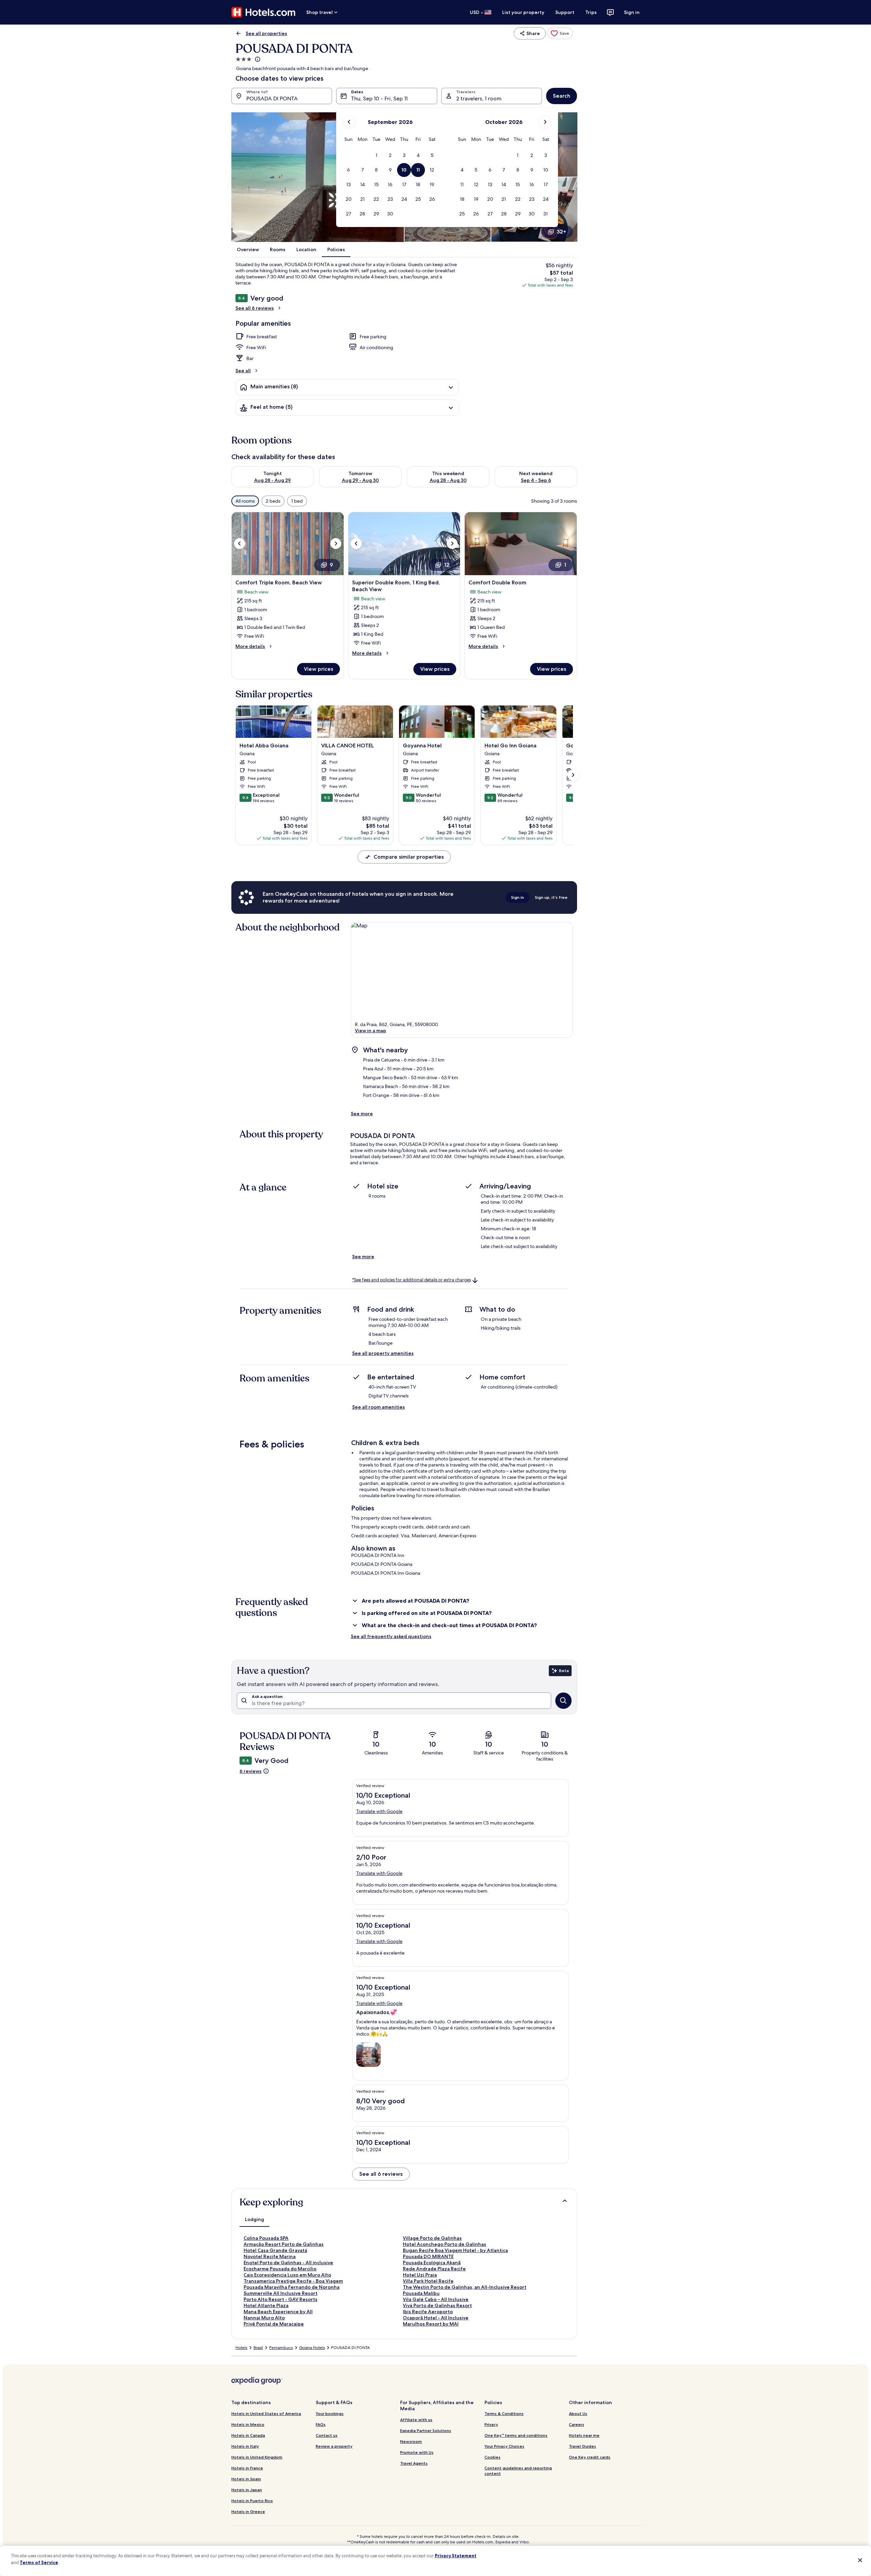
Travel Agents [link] (414, 2463)
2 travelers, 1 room (479, 99)
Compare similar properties (409, 857)
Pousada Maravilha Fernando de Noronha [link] (292, 2287)
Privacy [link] (491, 2424)
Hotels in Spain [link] (246, 2479)
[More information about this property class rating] (257, 59)
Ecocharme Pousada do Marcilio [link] (280, 2269)
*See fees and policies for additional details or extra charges (412, 1280)
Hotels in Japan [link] (247, 2490)
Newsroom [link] (411, 2441)
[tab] (254, 2219)
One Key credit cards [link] (590, 2457)
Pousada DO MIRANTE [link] (428, 2256)
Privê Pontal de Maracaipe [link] (274, 2324)
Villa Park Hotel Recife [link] (428, 2281)
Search (562, 96)
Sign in (632, 12)
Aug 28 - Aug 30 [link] (448, 480)
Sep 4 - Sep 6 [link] (536, 480)
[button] (376, 155)
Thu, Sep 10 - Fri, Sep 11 (379, 99)
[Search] (563, 1701)
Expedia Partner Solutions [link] (426, 2431)
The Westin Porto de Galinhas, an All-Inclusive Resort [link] (465, 2287)
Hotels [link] (241, 2348)
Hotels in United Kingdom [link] (257, 2457)
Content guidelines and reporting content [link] (518, 2471)
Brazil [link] (258, 2348)
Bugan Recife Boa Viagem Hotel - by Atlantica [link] (455, 2250)
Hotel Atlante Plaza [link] (266, 2305)
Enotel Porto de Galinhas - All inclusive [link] (288, 2263)
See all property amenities (383, 1353)
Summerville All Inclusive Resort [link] (281, 2293)
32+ (561, 232)
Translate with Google (379, 1811)
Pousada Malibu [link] (421, 2293)
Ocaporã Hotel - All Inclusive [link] (436, 2318)
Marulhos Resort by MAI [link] (431, 2324)
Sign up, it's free (551, 897)
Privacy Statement (456, 2556)
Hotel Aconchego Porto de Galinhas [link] (445, 2244)
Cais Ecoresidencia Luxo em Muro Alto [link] (287, 2275)
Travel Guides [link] (582, 2446)
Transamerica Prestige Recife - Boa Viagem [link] (293, 2281)
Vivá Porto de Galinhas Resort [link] (437, 2305)
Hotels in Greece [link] (248, 2512)
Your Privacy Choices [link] (504, 2446)
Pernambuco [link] (281, 2348)
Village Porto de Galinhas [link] (432, 2238)
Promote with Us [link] (417, 2452)
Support (565, 12)
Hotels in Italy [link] (245, 2446)
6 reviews (251, 1771)
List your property (523, 12)
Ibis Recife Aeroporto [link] (428, 2312)
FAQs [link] (321, 2424)
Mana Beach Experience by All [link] (278, 2312)
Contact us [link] (327, 2435)
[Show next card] (573, 775)
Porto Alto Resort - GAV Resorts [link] (281, 2299)
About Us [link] (578, 2413)
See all (243, 371)
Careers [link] (577, 2424)
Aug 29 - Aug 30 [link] (360, 480)
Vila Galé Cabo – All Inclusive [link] (436, 2299)
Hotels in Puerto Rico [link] (252, 2501)
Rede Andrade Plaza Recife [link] (434, 2269)
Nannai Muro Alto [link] (264, 2318)
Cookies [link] (492, 2457)
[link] (560, 33)
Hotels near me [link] (584, 2435)
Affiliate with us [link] (416, 2420)
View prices (318, 669)
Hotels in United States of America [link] (266, 2413)
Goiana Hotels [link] (312, 2348)
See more (362, 1114)
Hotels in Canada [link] (248, 2435)
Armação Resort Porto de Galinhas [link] (284, 2244)
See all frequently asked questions (391, 1636)
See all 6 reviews (255, 308)
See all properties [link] (266, 33)
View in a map (371, 1031)
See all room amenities (379, 1407)
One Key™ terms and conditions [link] (516, 2435)
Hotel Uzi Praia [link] (420, 2275)
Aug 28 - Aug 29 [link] (273, 480)
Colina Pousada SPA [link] (266, 2238)
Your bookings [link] (330, 2413)
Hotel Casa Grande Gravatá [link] (275, 2250)
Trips (591, 12)
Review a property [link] (334, 2446)
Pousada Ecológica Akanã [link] (432, 2263)
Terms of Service (39, 2562)
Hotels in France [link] (247, 2468)
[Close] (860, 2560)
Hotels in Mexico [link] (248, 2424)
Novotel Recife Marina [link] (270, 2256)
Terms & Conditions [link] (504, 2413)
